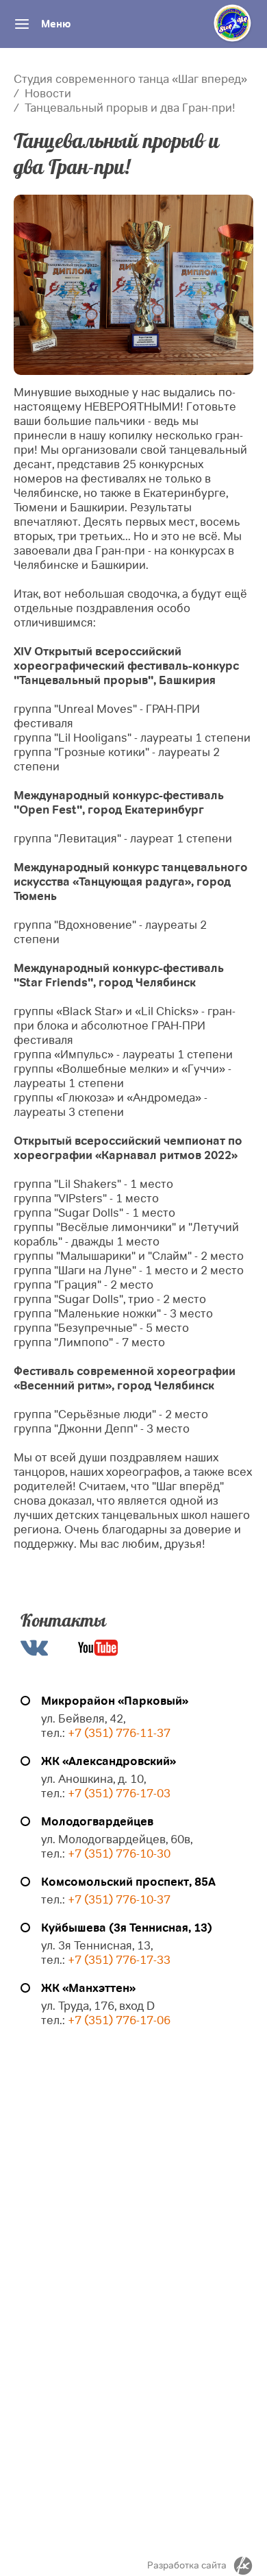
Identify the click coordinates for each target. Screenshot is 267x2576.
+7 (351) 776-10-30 (119, 1854)
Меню (56, 24)
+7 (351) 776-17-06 (119, 2020)
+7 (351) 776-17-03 (119, 1794)
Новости (48, 94)
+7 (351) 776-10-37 (119, 1900)
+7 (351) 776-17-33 (118, 1960)
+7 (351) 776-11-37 (119, 1733)
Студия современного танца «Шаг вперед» (130, 79)
